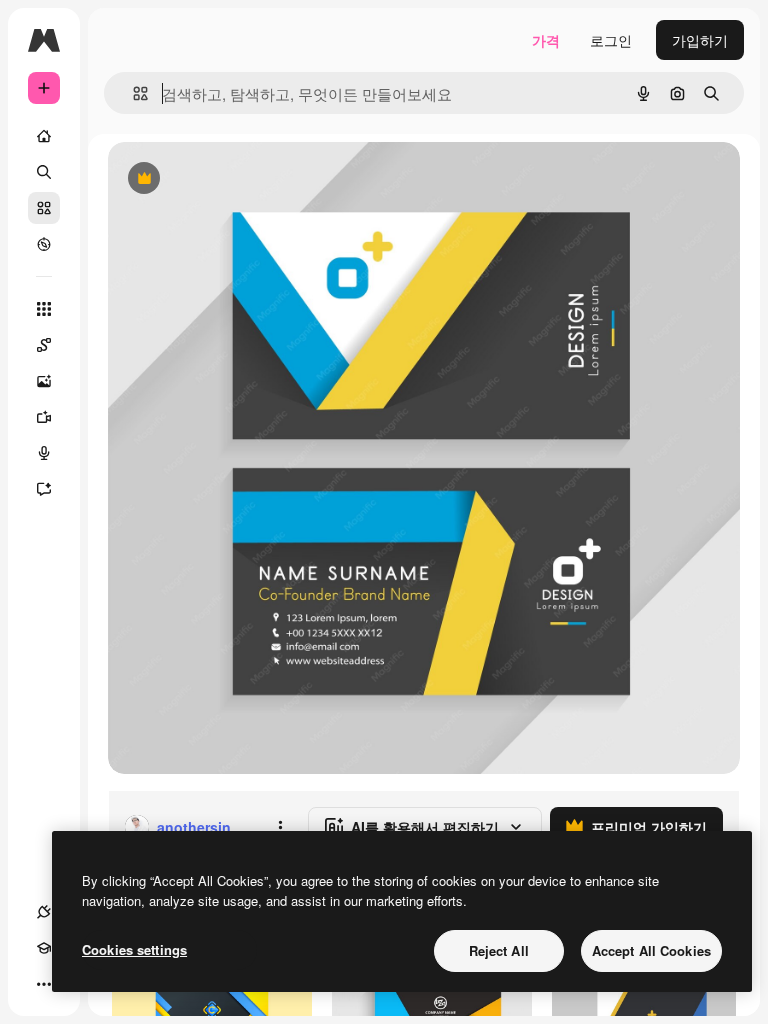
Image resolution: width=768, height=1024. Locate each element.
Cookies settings (134, 949)
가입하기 (700, 40)
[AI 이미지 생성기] (44, 381)
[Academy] (44, 948)
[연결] (44, 912)
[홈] (44, 136)
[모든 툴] (44, 309)
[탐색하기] (44, 244)
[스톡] (44, 208)
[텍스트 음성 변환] (44, 453)
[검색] (44, 172)
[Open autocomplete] (132, 93)
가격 (546, 40)
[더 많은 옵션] (280, 827)
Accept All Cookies (651, 950)
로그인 (611, 40)
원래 (223, 179)
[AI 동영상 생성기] (44, 417)
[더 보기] (44, 984)
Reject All (499, 950)
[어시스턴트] (44, 489)
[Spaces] (44, 345)
